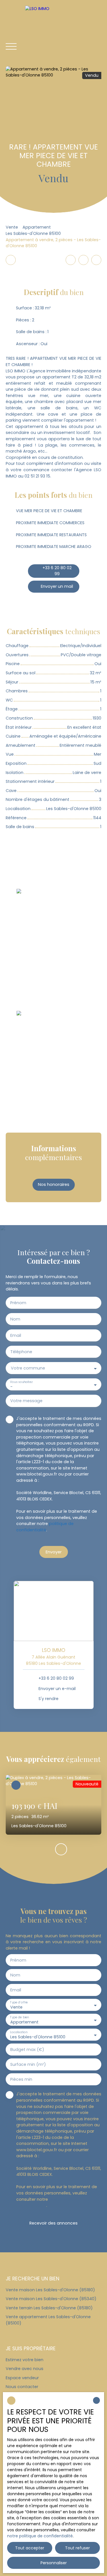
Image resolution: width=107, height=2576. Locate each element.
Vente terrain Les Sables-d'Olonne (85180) (49, 2308)
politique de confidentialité (45, 1527)
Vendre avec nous (25, 2369)
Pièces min (21, 2079)
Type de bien (19, 2017)
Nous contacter (22, 2387)
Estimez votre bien (25, 2360)
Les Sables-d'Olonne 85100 (33, 233)
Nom (15, 1319)
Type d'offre (19, 2002)
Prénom (18, 1303)
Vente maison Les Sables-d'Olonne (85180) (50, 2290)
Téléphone (21, 1352)
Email (16, 1335)
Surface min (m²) (28, 2064)
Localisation (19, 2032)
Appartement (37, 227)
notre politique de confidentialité (40, 2536)
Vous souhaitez (21, 1382)
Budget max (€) (27, 2050)
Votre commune (28, 1368)
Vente (12, 227)
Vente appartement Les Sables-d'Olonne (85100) (48, 2320)
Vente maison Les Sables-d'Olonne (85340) (51, 2299)
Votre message (26, 1401)
